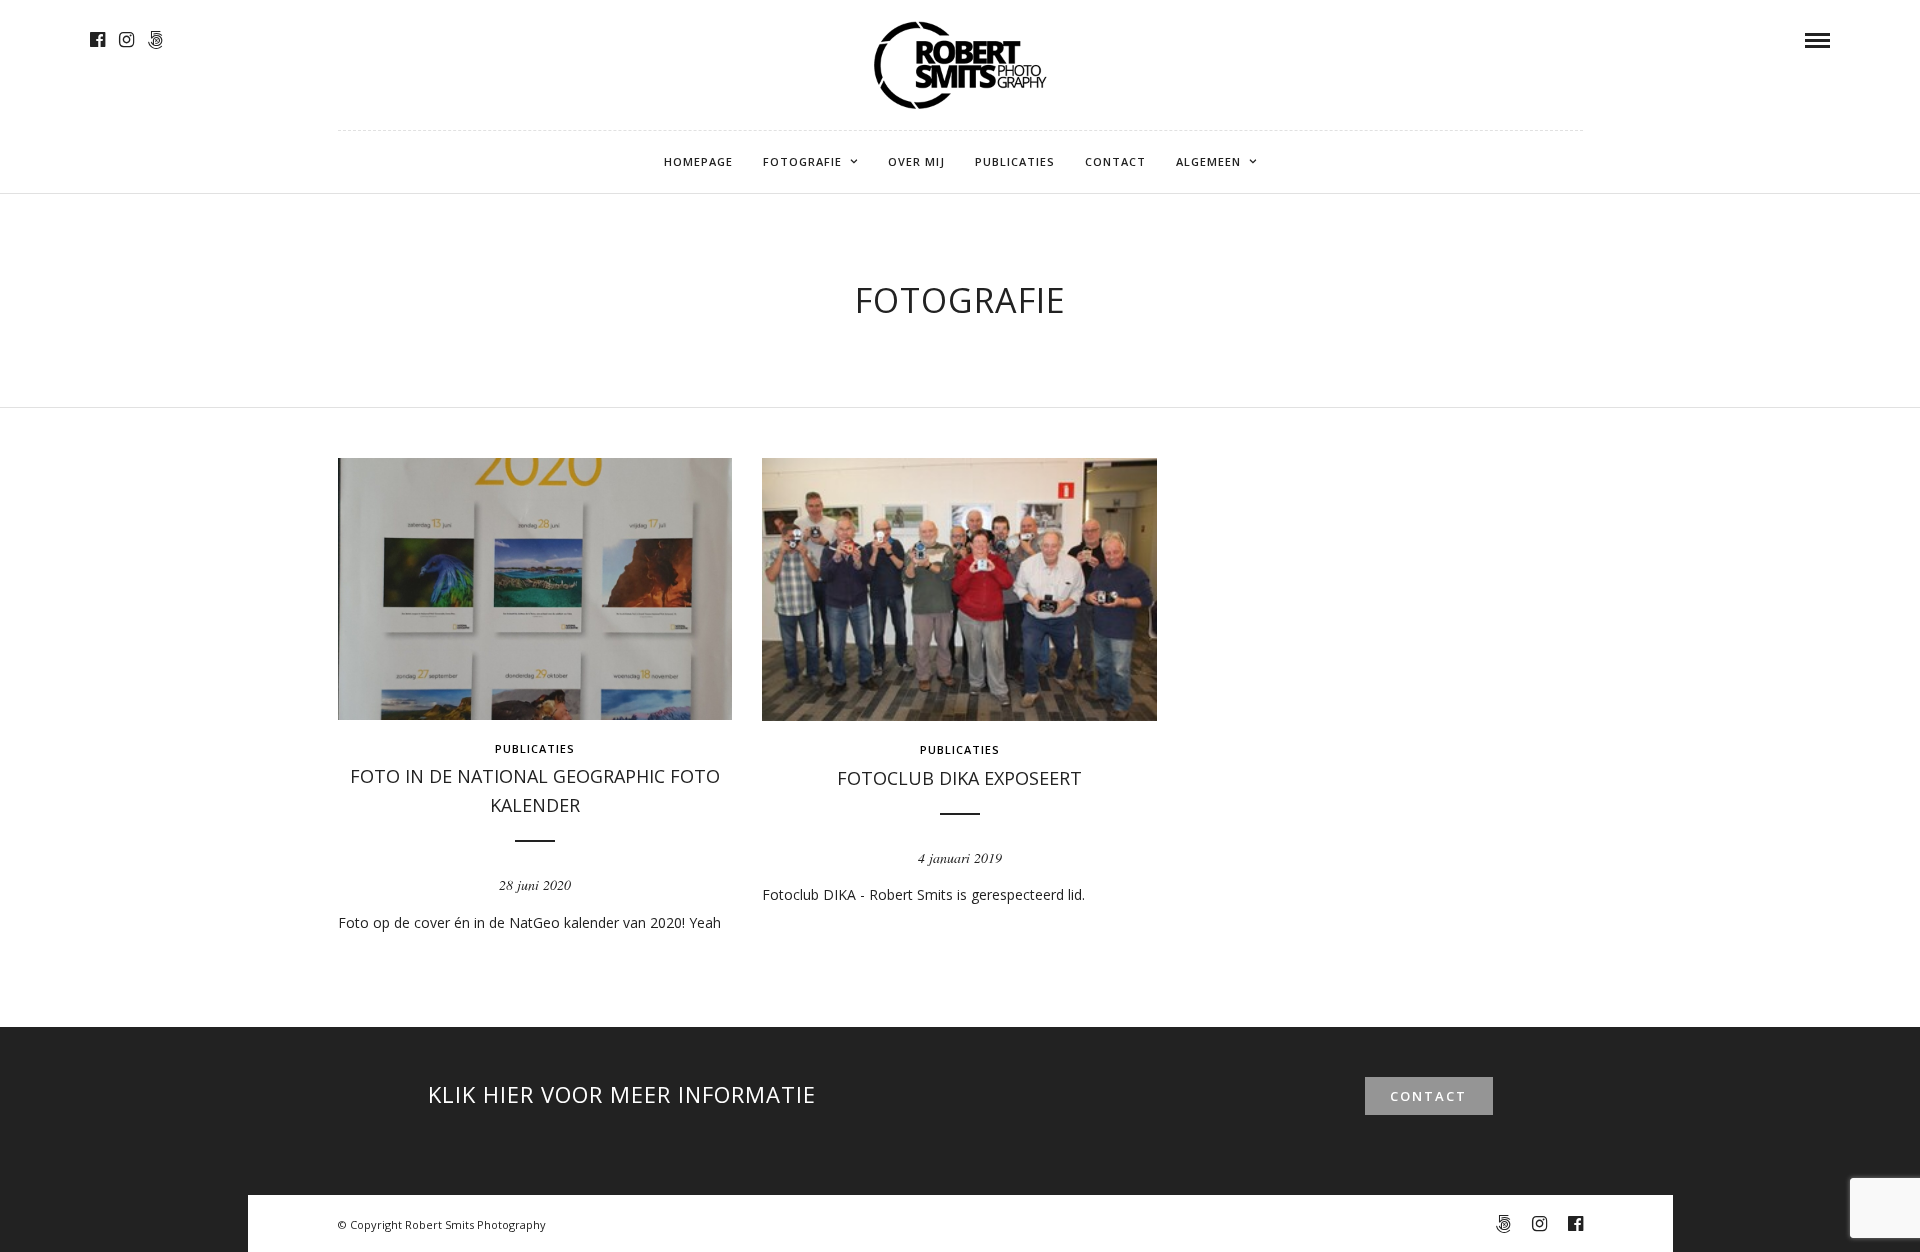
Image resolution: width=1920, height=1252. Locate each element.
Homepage (698, 161)
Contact (1115, 161)
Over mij (916, 161)
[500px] (155, 40)
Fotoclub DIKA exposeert (959, 778)
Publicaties (1015, 161)
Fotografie (802, 161)
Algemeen (1208, 161)
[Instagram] (126, 40)
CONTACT (1428, 1096)
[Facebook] (97, 40)
